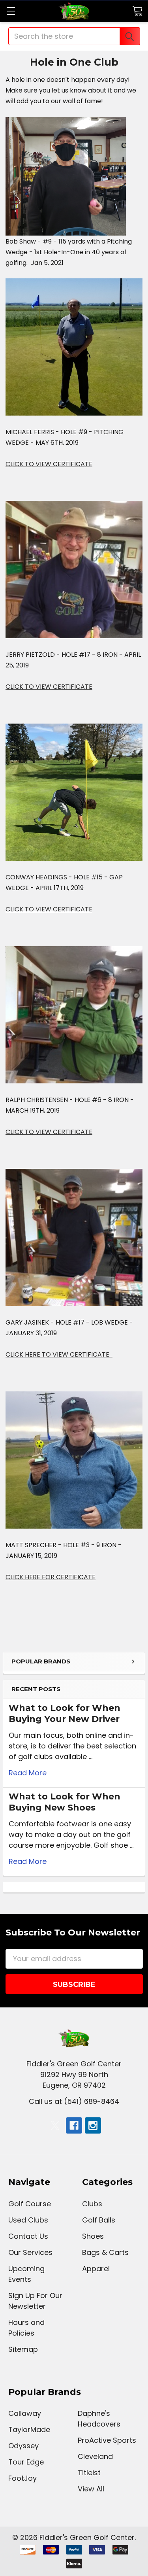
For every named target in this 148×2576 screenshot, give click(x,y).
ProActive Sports (107, 2440)
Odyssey (23, 2446)
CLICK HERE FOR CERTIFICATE (51, 1577)
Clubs (92, 2204)
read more (28, 1773)
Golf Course (30, 2204)
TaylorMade (29, 2430)
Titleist (89, 2473)
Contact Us (28, 2236)
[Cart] (137, 11)
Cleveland (95, 2456)
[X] (55, 2125)
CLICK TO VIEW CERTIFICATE (49, 464)
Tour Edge (26, 2462)
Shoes (93, 2236)
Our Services (30, 2252)
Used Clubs (28, 2220)
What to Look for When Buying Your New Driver (65, 1713)
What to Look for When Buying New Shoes (65, 1802)
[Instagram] (93, 2125)
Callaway (25, 2413)
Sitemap (23, 2349)
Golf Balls (99, 2220)
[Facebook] (74, 2125)
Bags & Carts (105, 2252)
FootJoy (22, 2478)
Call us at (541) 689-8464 (74, 2101)
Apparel (96, 2269)
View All (91, 2489)
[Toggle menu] (11, 11)
